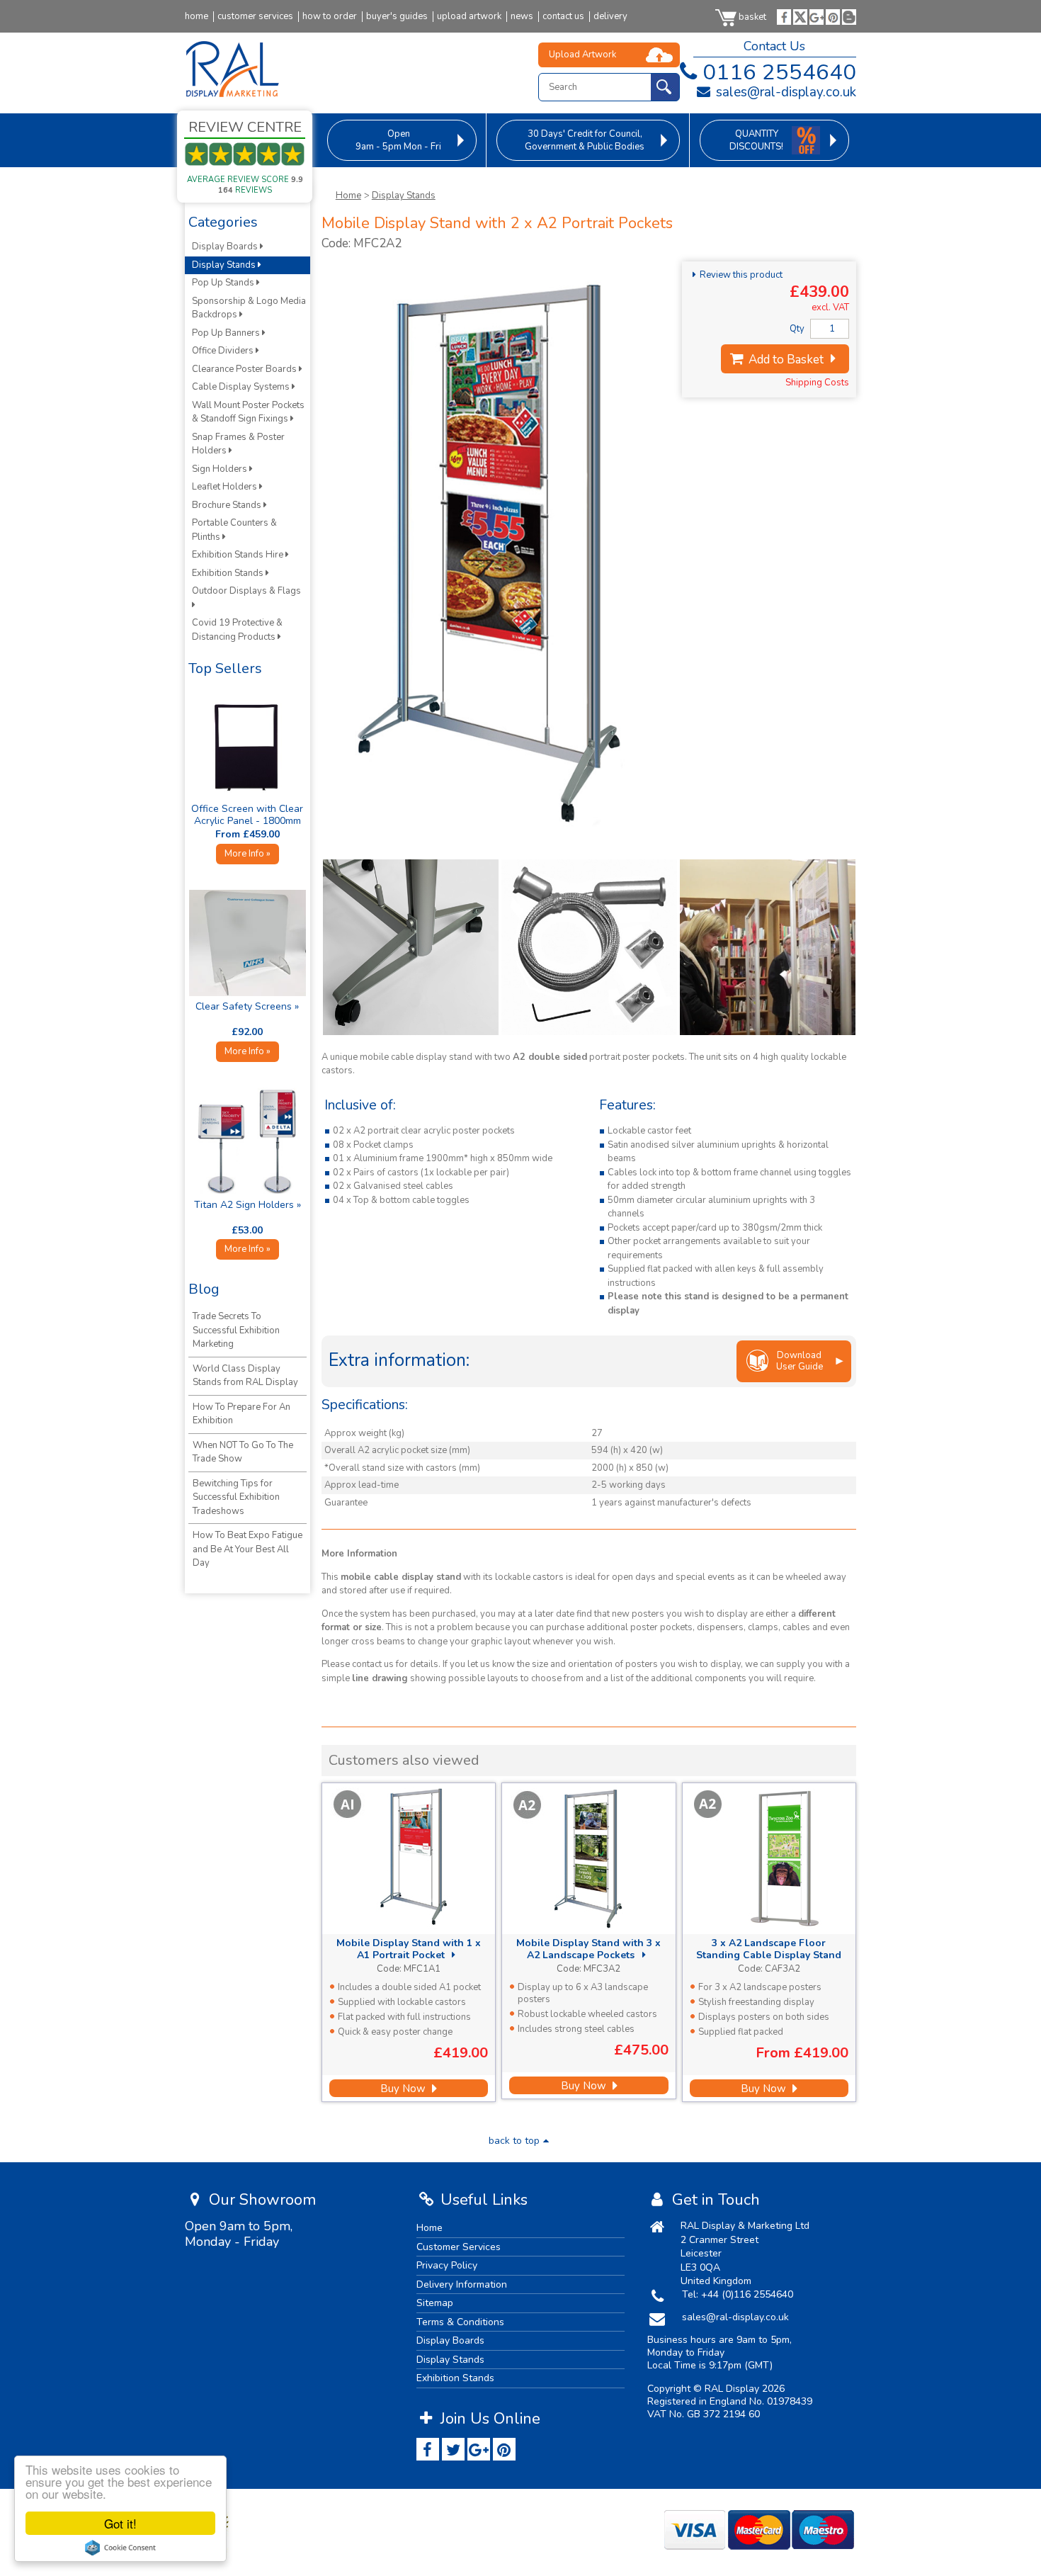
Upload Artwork (582, 55)
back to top (514, 2141)
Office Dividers (224, 351)
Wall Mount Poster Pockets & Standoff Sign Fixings (248, 412)
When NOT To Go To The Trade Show (243, 1452)
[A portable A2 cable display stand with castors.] (499, 836)
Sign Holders (221, 469)
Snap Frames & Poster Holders (238, 444)
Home (348, 196)
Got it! (120, 2523)
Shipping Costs (817, 383)
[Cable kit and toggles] (589, 947)
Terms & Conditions (460, 2322)
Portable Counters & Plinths (234, 530)
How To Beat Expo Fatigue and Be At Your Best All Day (248, 1549)
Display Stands (404, 196)
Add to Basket (785, 360)
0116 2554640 (779, 72)
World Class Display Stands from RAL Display (245, 1376)
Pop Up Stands (224, 283)
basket (752, 17)
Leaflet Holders (226, 487)
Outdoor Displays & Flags (248, 591)
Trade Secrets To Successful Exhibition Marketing (236, 1330)
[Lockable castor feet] (411, 947)
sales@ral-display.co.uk (784, 92)
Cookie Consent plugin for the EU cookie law (120, 2548)
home (197, 17)
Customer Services (459, 2247)
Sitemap (435, 2303)
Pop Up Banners (227, 333)
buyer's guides (397, 17)
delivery (610, 17)
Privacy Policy (447, 2265)
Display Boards (226, 247)
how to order (330, 17)
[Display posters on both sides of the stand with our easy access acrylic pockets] (768, 947)
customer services (255, 17)
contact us (563, 17)
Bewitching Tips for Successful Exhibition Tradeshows (236, 1497)
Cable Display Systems (242, 387)
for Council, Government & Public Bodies (585, 140)
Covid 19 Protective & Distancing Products (237, 630)
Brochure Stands (228, 505)
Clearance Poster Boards (245, 369)
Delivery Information (462, 2284)
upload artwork (469, 17)
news (522, 17)
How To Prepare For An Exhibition (241, 1414)
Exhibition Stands (229, 573)
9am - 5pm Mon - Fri (398, 140)
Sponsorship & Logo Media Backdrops (249, 308)
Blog (204, 1289)
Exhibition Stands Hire (239, 555)
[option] (411, 947)
